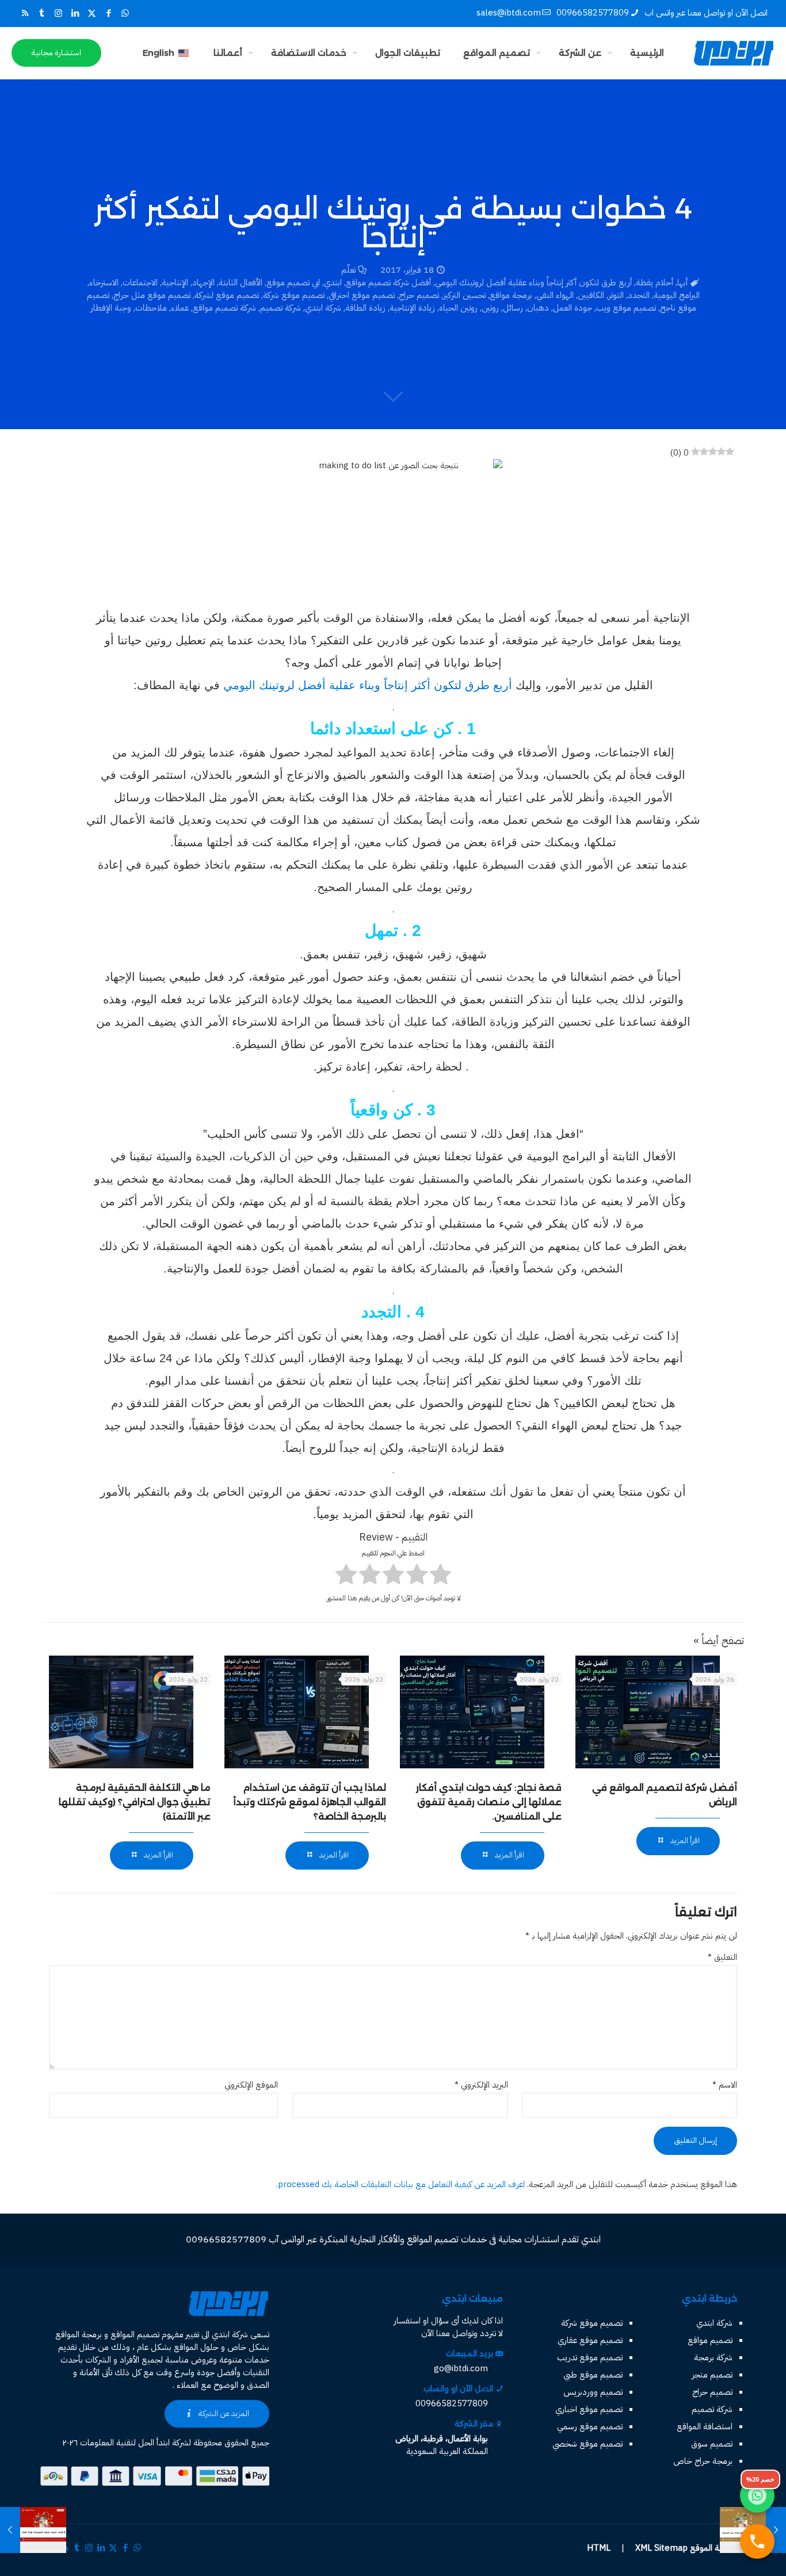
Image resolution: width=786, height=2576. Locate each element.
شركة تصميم (281, 308)
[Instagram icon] (58, 13)
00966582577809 (593, 13)
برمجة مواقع (511, 295)
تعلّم (348, 270)
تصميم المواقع (135, 2334)
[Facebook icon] (108, 13)
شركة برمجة (713, 2357)
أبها (682, 282)
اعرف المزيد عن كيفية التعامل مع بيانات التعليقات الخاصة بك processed (401, 2184)
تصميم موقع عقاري (590, 2340)
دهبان (538, 308)
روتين (490, 308)
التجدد (639, 295)
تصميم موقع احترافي (362, 295)
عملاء (180, 308)
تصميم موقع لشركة (227, 295)
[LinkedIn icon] (75, 13)
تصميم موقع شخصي (587, 2444)
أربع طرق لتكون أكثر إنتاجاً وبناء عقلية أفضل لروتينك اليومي (533, 282)
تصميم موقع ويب (626, 308)
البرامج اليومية (677, 295)
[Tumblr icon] (42, 13)
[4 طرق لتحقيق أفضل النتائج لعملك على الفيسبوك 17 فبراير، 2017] (776, 2530)
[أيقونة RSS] (25, 13)
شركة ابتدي (323, 308)
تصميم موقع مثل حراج (152, 295)
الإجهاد (203, 282)
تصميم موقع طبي (593, 2375)
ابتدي (333, 282)
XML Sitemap (661, 2548)
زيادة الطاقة (365, 308)
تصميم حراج (419, 295)
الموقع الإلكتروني (251, 2085)
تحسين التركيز (464, 295)
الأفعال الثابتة (241, 282)
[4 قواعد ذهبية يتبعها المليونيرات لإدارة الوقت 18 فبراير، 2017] (10, 2530)
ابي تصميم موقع (293, 282)
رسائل (513, 308)
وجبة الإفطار (111, 308)
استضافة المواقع (705, 2426)
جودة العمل (573, 308)
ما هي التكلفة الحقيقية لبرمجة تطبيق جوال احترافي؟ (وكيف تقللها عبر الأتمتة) (135, 1802)
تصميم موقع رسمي (590, 2426)
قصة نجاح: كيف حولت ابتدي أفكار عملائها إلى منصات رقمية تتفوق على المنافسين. (489, 1802)
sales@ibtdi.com (509, 13)
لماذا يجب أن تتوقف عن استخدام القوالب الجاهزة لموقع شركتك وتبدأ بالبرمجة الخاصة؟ (310, 1802)
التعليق (722, 1957)
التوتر (616, 295)
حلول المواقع (196, 2347)
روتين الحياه (458, 308)
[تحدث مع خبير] (757, 2541)
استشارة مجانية (56, 53)
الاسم (725, 2085)
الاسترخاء (104, 282)
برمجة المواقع (79, 2334)
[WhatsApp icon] (125, 13)
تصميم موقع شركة (294, 295)
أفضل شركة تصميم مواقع (388, 282)
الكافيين (591, 295)
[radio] (440, 1576)
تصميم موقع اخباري (589, 2409)
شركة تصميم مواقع (224, 308)
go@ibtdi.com (461, 2368)
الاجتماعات (140, 282)
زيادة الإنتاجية (412, 308)
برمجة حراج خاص (703, 2461)
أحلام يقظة (655, 282)
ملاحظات (151, 308)
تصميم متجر (712, 2375)
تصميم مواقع (710, 2340)
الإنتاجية (175, 282)
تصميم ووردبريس (593, 2392)
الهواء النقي (555, 295)
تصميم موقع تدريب (590, 2357)
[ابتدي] (734, 53)
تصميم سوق (712, 2444)
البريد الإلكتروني (481, 2085)
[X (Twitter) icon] (92, 13)
